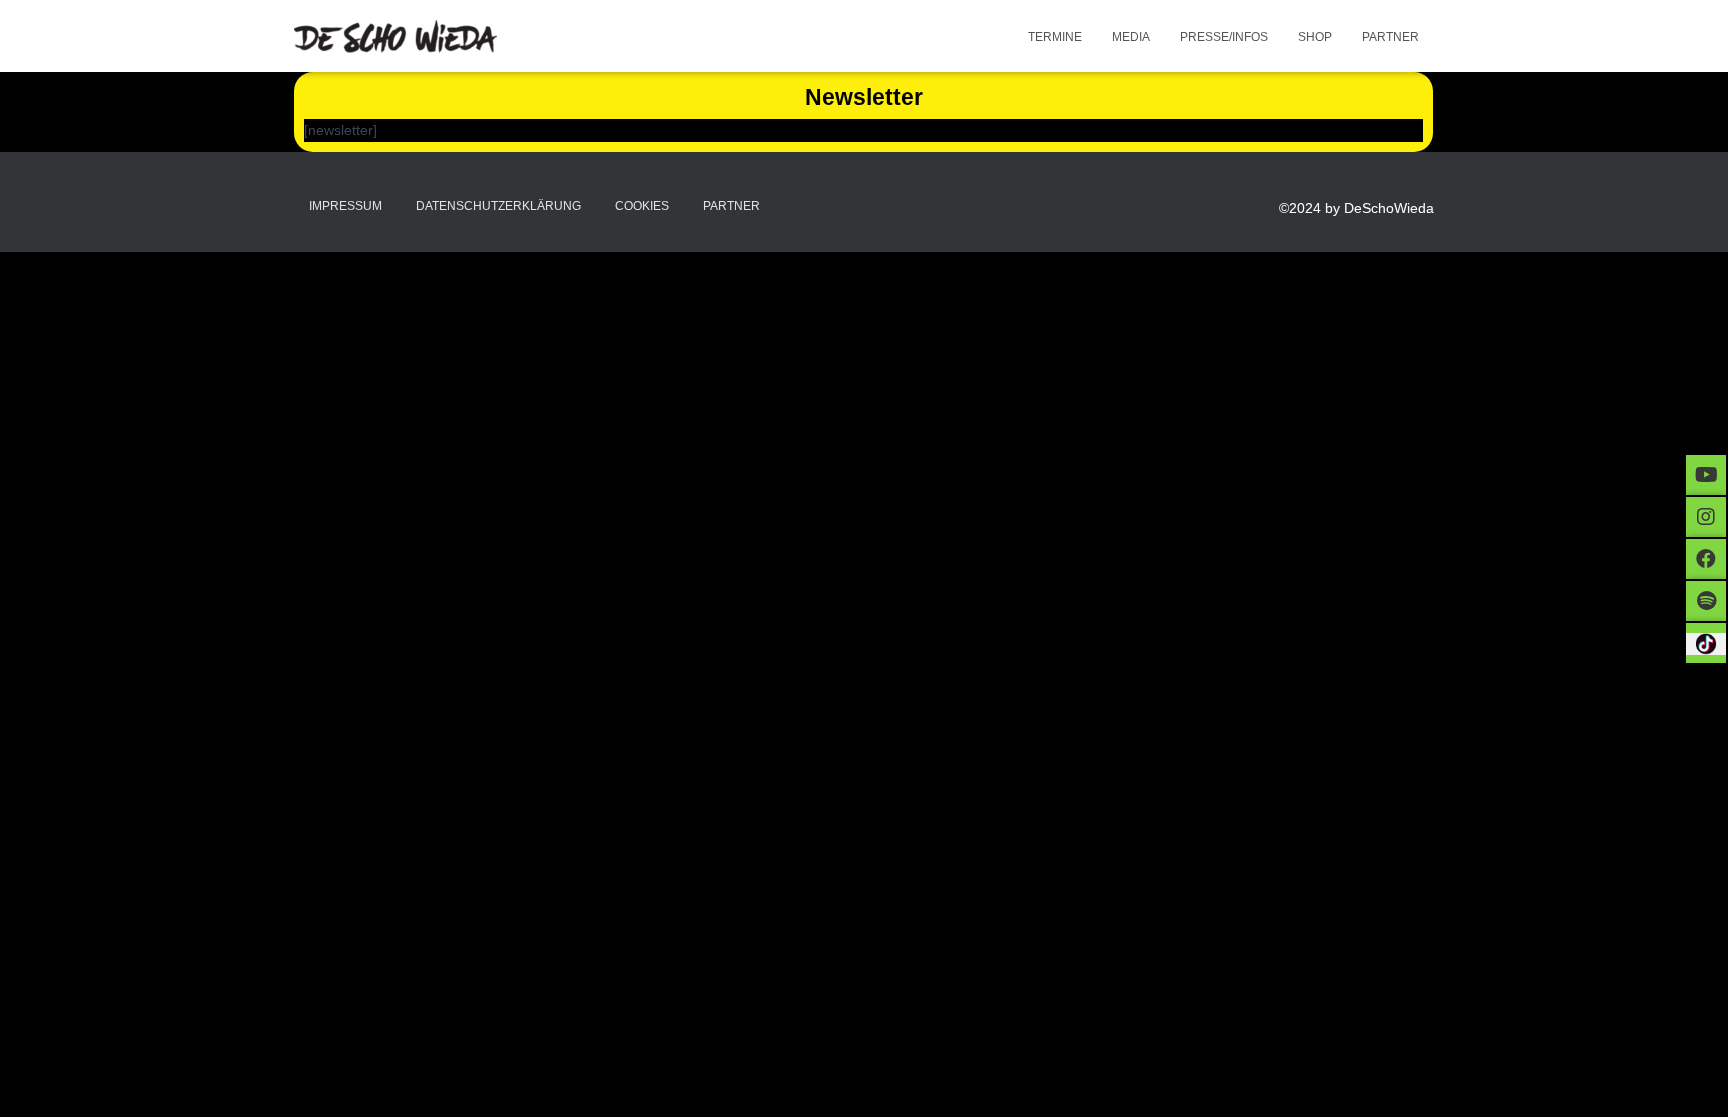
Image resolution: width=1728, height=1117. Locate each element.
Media (1131, 37)
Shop (1315, 37)
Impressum (345, 206)
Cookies (642, 206)
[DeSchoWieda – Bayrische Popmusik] (395, 36)
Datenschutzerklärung (498, 206)
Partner (1390, 37)
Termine (1055, 37)
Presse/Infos (1224, 37)
